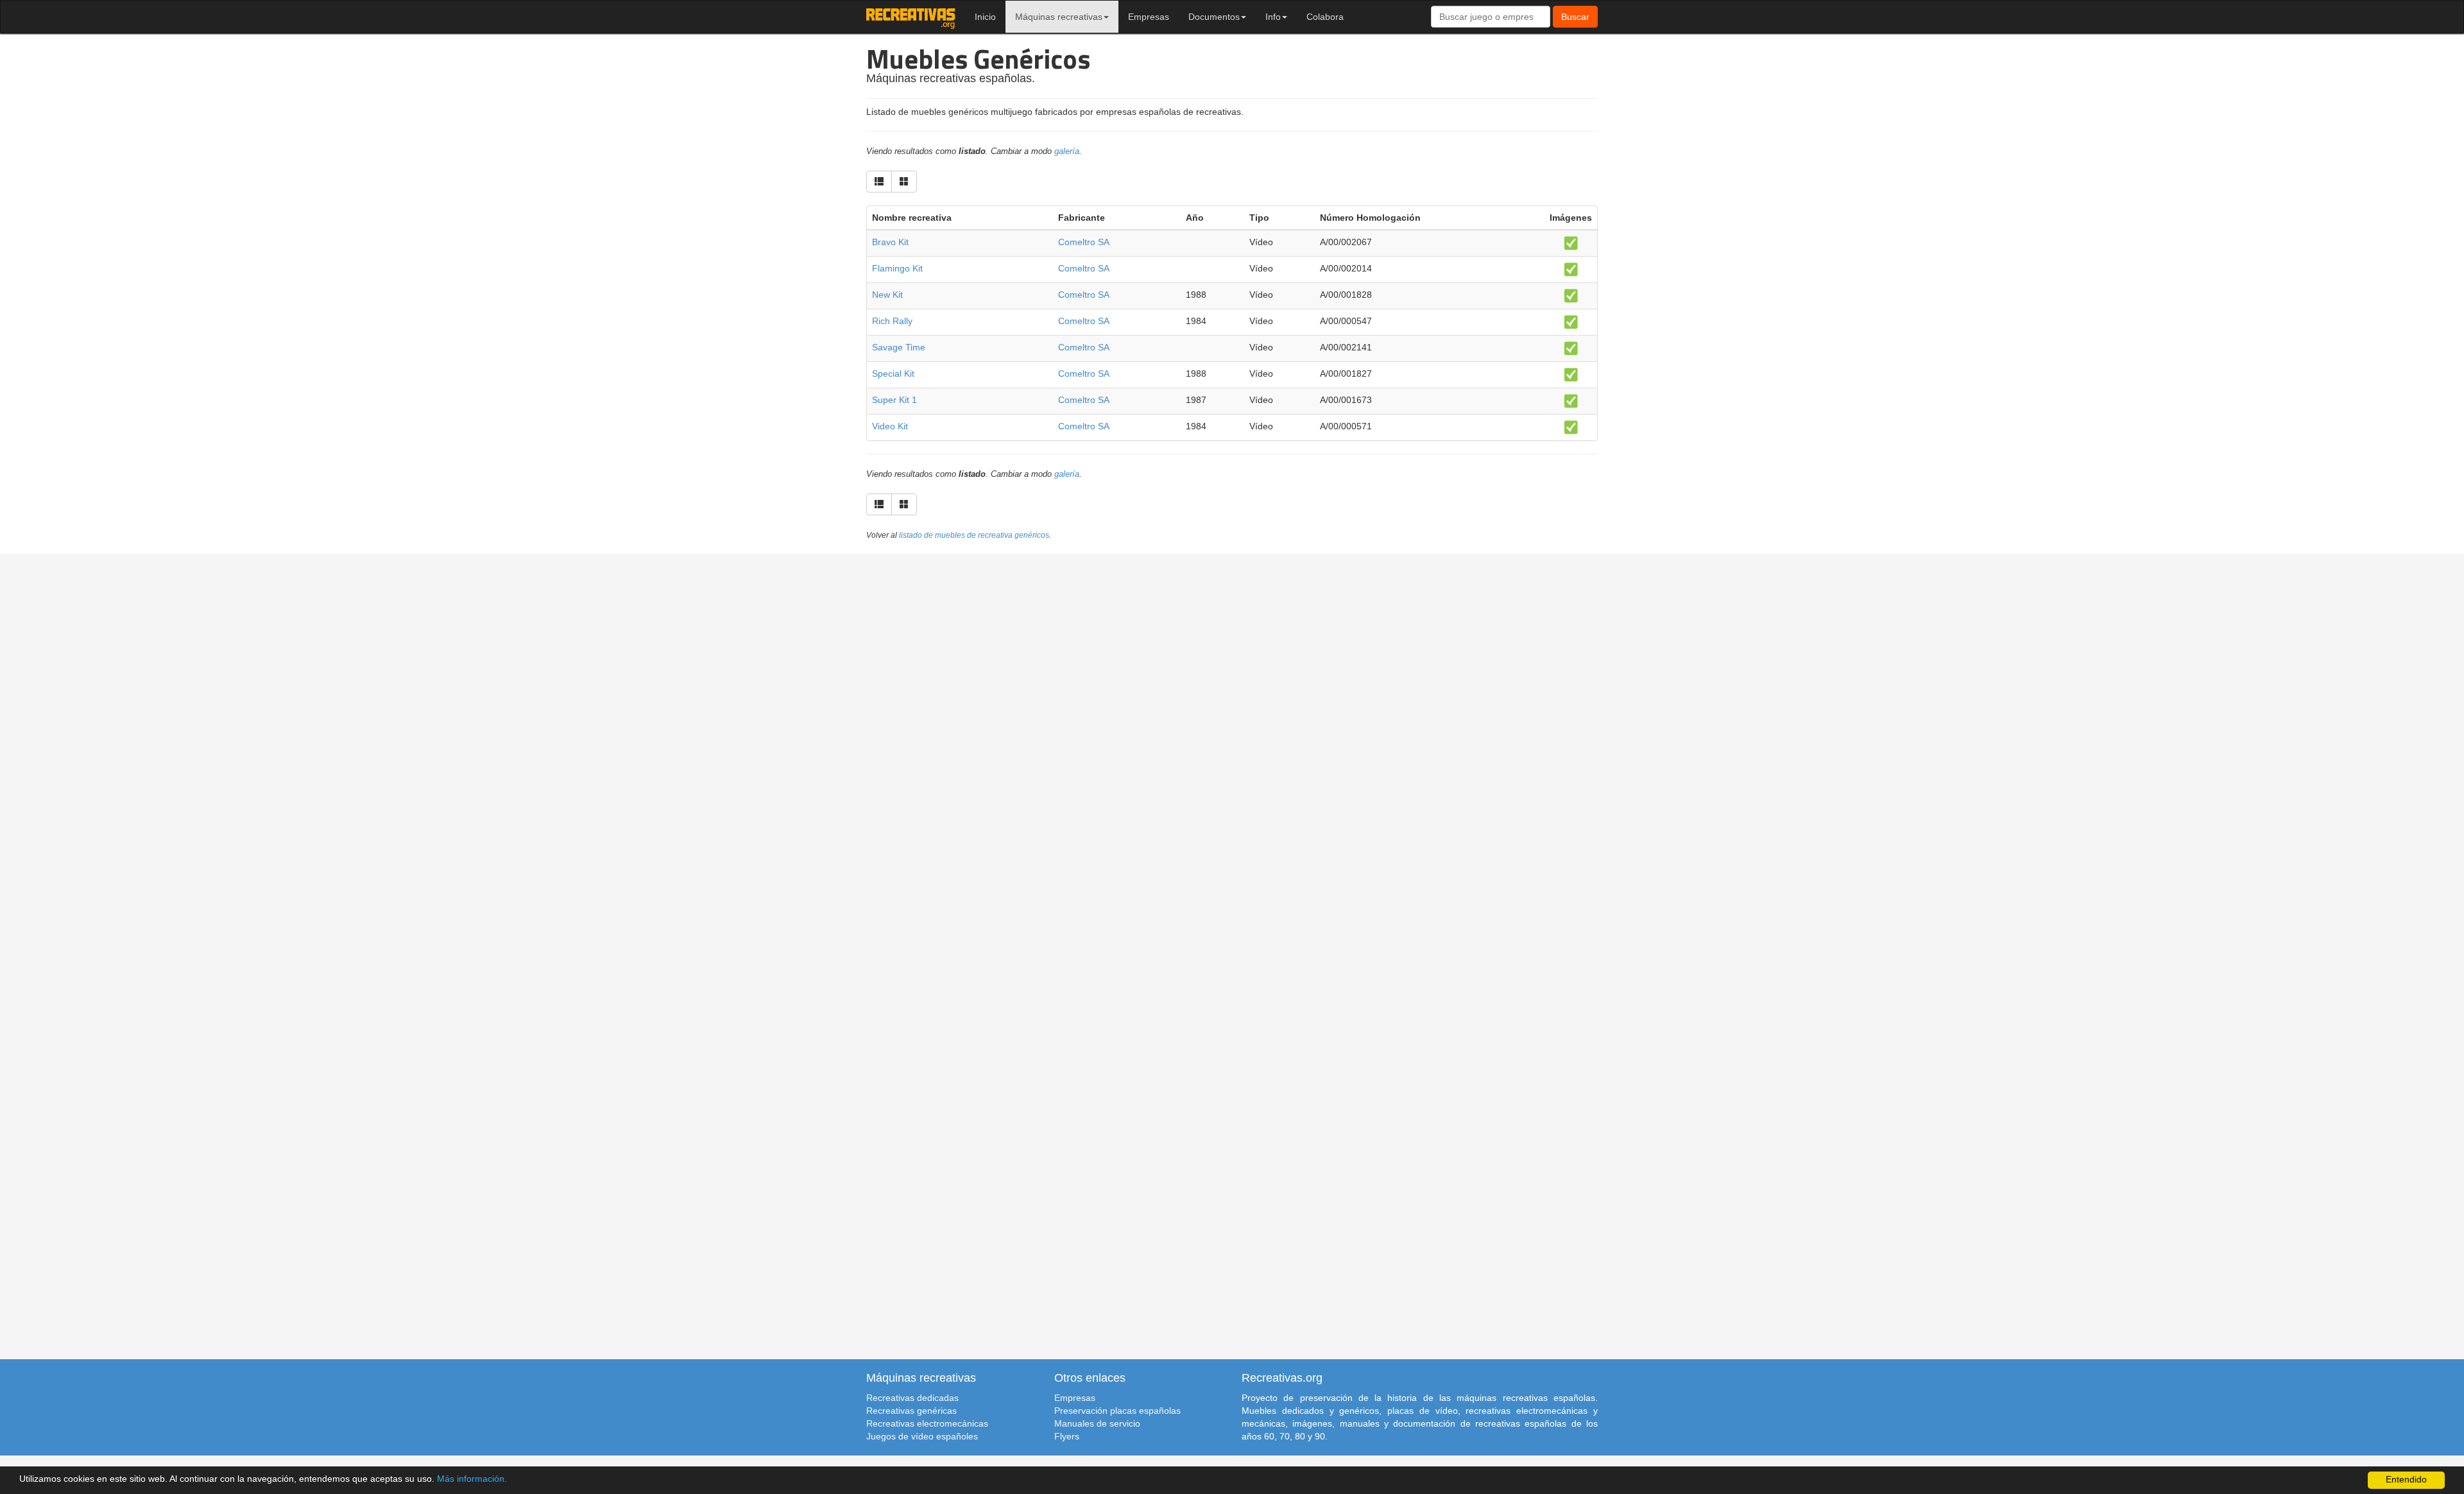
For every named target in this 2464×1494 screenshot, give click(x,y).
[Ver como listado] (879, 182)
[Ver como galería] (904, 182)
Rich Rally (892, 321)
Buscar (1575, 17)
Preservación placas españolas (1117, 1411)
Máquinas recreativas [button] (1059, 17)
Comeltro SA (1084, 242)
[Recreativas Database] (911, 17)
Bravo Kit (890, 242)
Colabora (1325, 17)
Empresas (1149, 17)
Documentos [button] (1214, 17)
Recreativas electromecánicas (927, 1423)
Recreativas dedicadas (912, 1398)
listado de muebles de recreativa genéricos (974, 535)
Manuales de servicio (1097, 1423)
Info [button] (1273, 17)
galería (1067, 151)
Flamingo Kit (897, 268)
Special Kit (893, 374)
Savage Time (899, 347)
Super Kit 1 (894, 400)
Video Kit (890, 426)
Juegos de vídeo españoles (922, 1436)
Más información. (472, 1479)
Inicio (985, 17)
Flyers (1067, 1436)
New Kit (887, 295)
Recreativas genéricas (911, 1411)
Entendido (2406, 1480)
